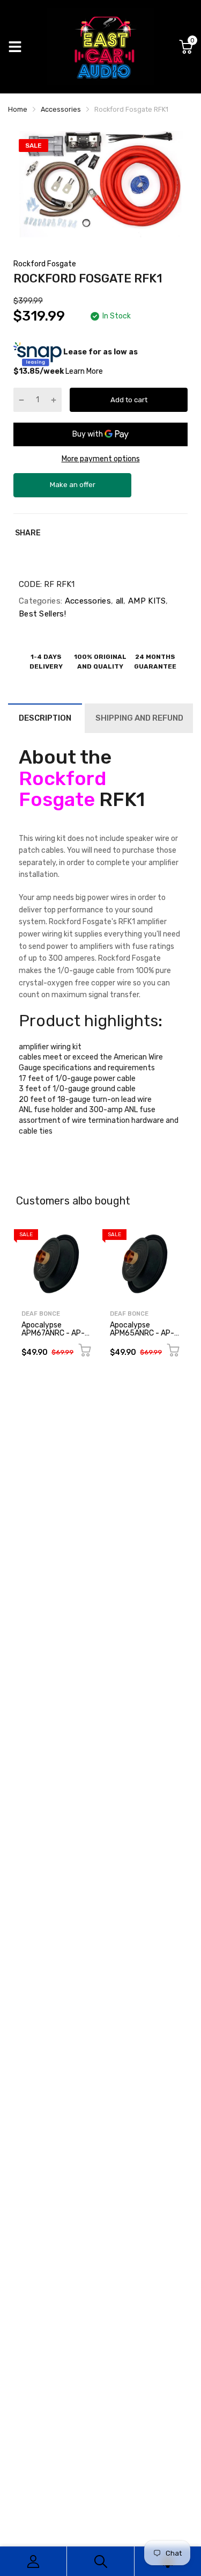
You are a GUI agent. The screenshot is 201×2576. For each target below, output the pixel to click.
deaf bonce (41, 1314)
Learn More (84, 371)
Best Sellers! (42, 614)
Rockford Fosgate (45, 264)
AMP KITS (146, 601)
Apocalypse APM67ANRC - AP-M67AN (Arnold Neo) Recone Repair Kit (55, 1337)
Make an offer (72, 489)
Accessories (87, 601)
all (118, 601)
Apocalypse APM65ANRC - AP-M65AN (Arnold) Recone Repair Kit (142, 1337)
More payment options (101, 459)
